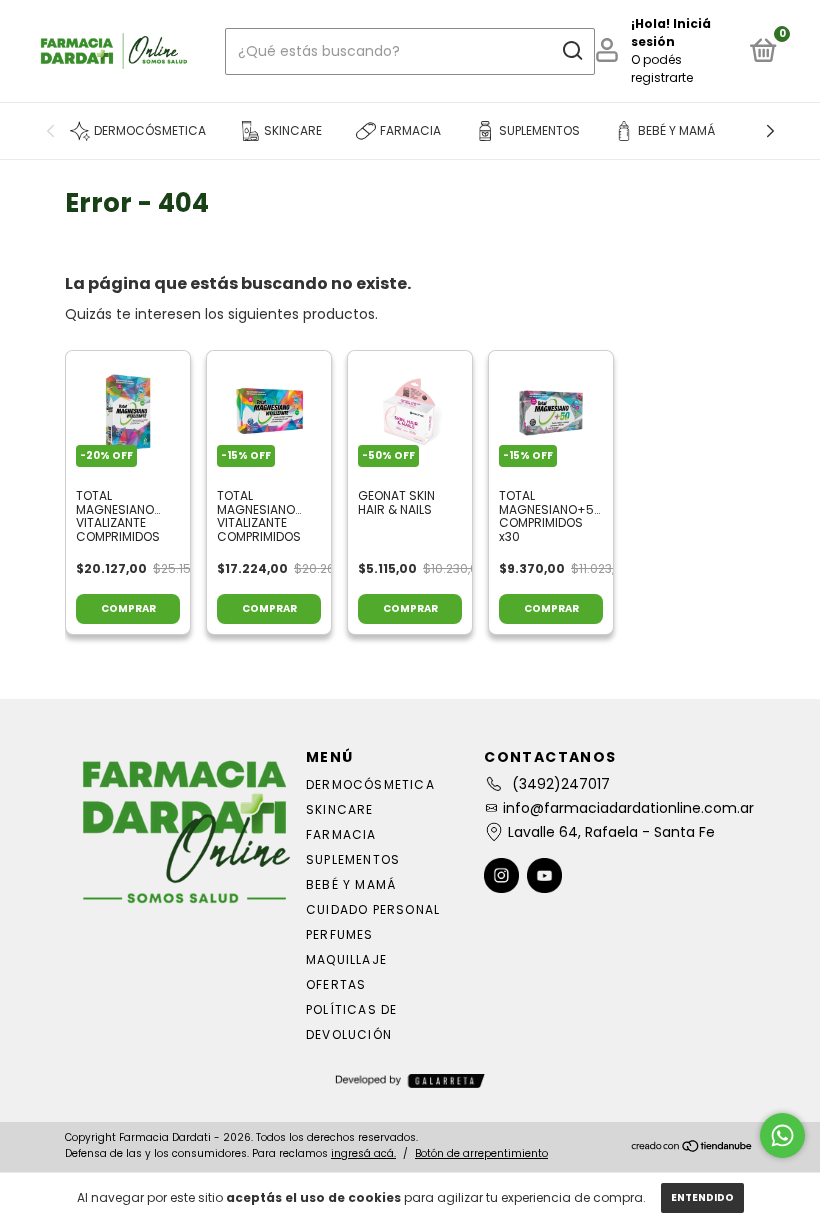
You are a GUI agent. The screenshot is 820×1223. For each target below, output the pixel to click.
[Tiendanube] (692, 1148)
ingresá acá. (363, 1153)
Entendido (702, 1197)
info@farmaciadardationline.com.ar (628, 808)
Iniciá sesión (671, 32)
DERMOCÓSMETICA (370, 784)
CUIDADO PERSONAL (373, 909)
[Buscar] (571, 51)
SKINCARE (340, 809)
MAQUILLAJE (346, 959)
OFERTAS (336, 984)
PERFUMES (340, 934)
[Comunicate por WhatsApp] (782, 1135)
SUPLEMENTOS (353, 859)
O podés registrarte (662, 68)
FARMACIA (341, 834)
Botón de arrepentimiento (481, 1153)
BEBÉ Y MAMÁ (351, 884)
